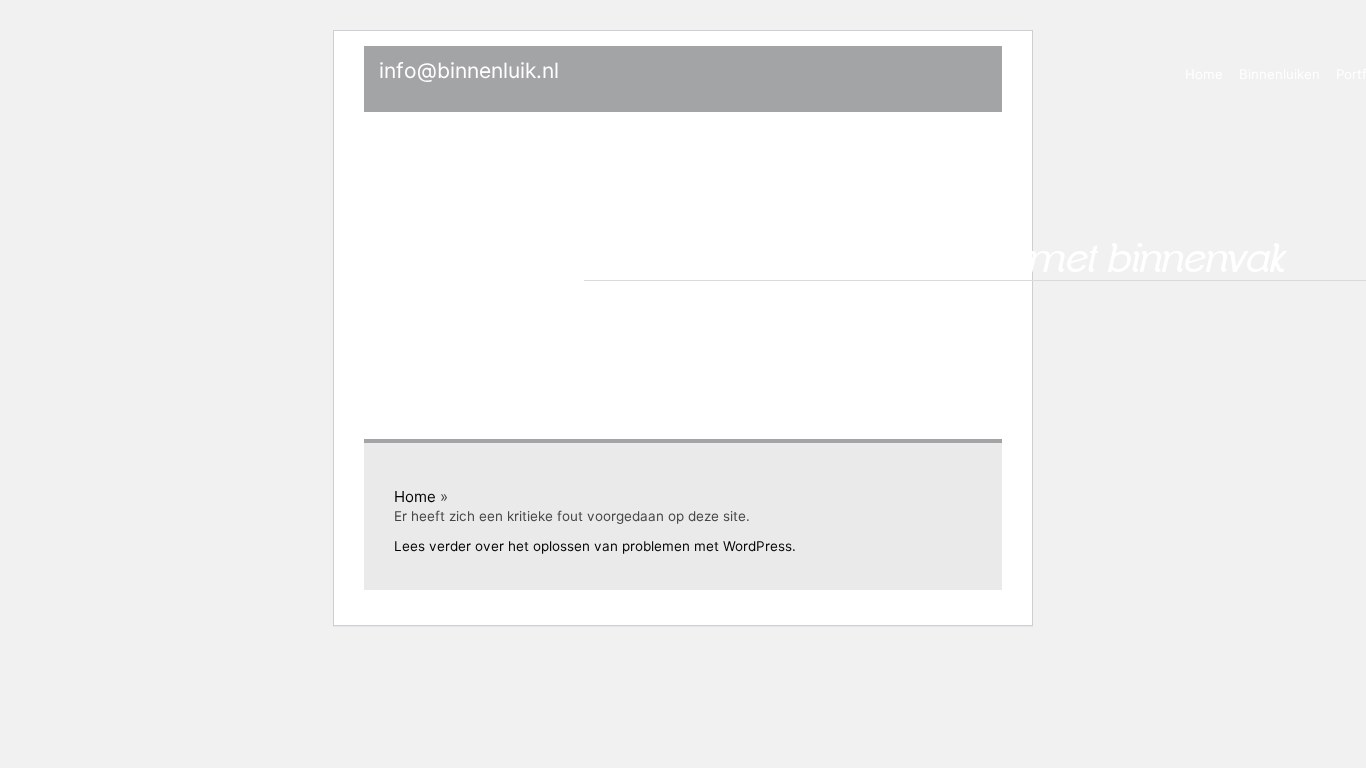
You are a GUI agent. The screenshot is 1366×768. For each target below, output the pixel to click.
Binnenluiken (1279, 74)
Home (1204, 74)
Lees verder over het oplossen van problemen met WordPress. (595, 546)
